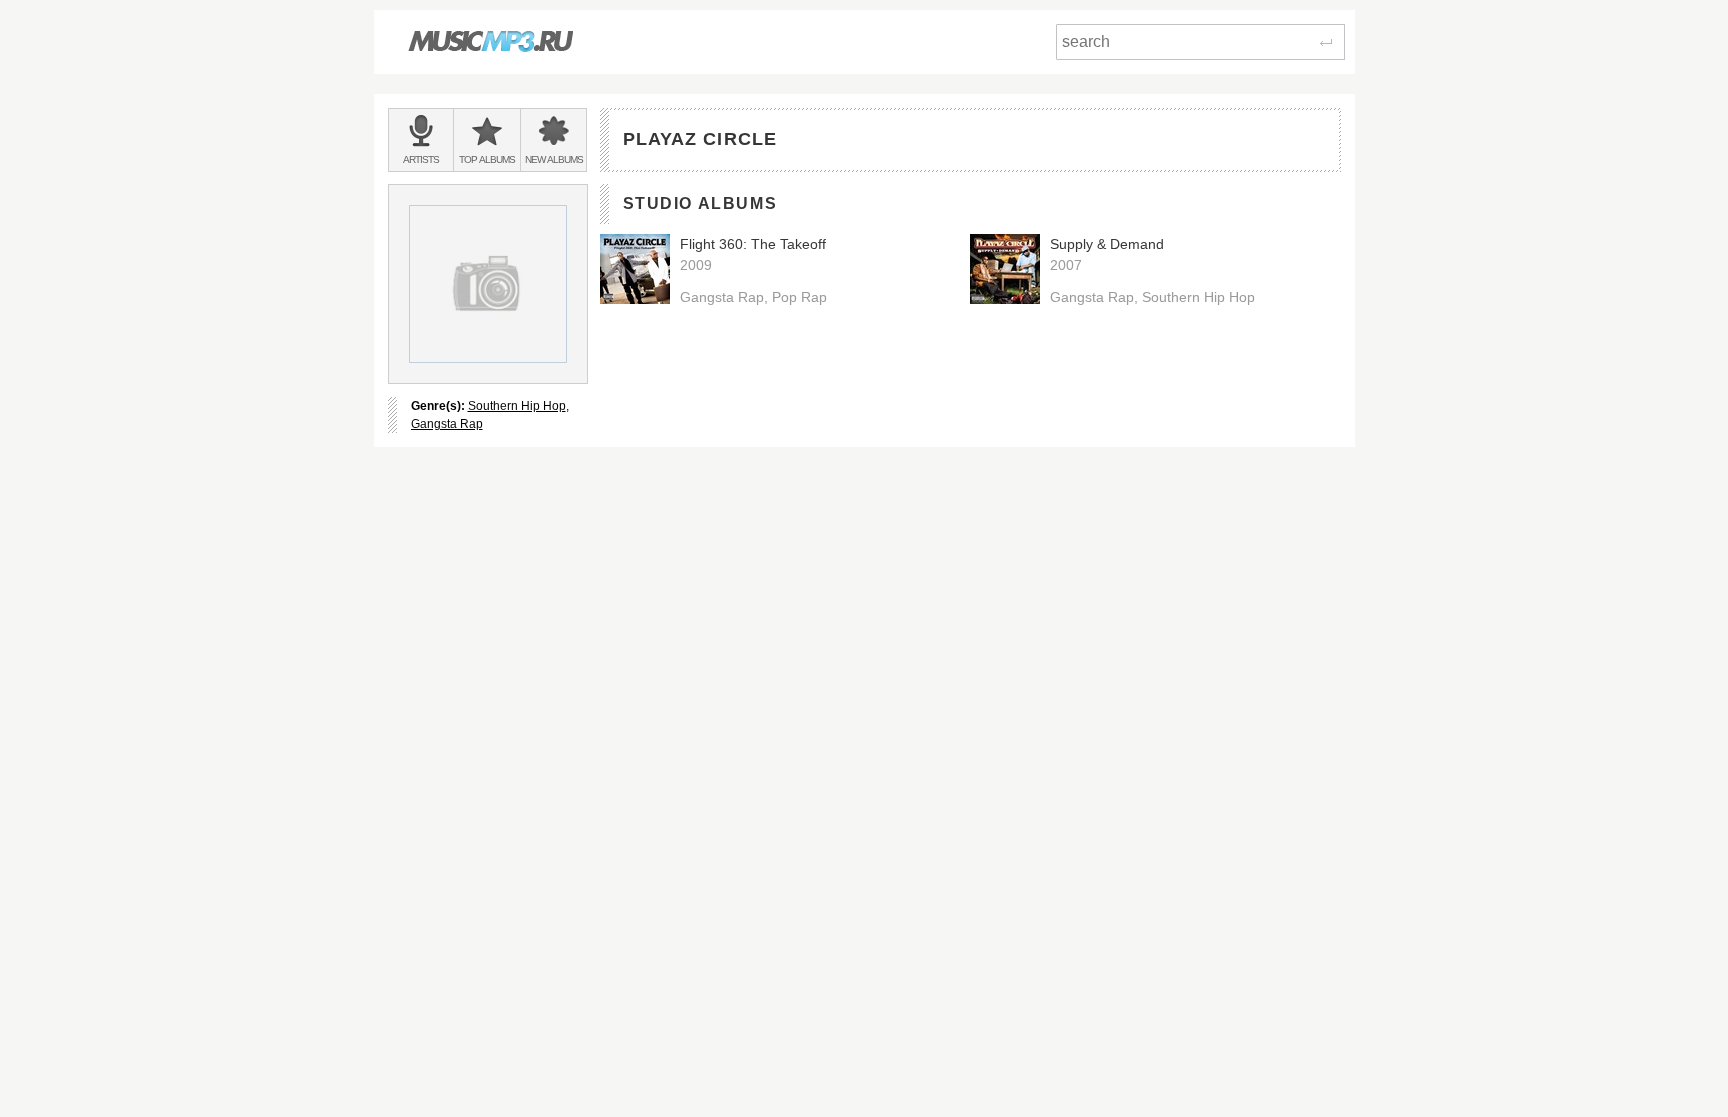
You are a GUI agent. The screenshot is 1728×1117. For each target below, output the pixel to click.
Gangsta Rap (447, 424)
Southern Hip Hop (517, 406)
